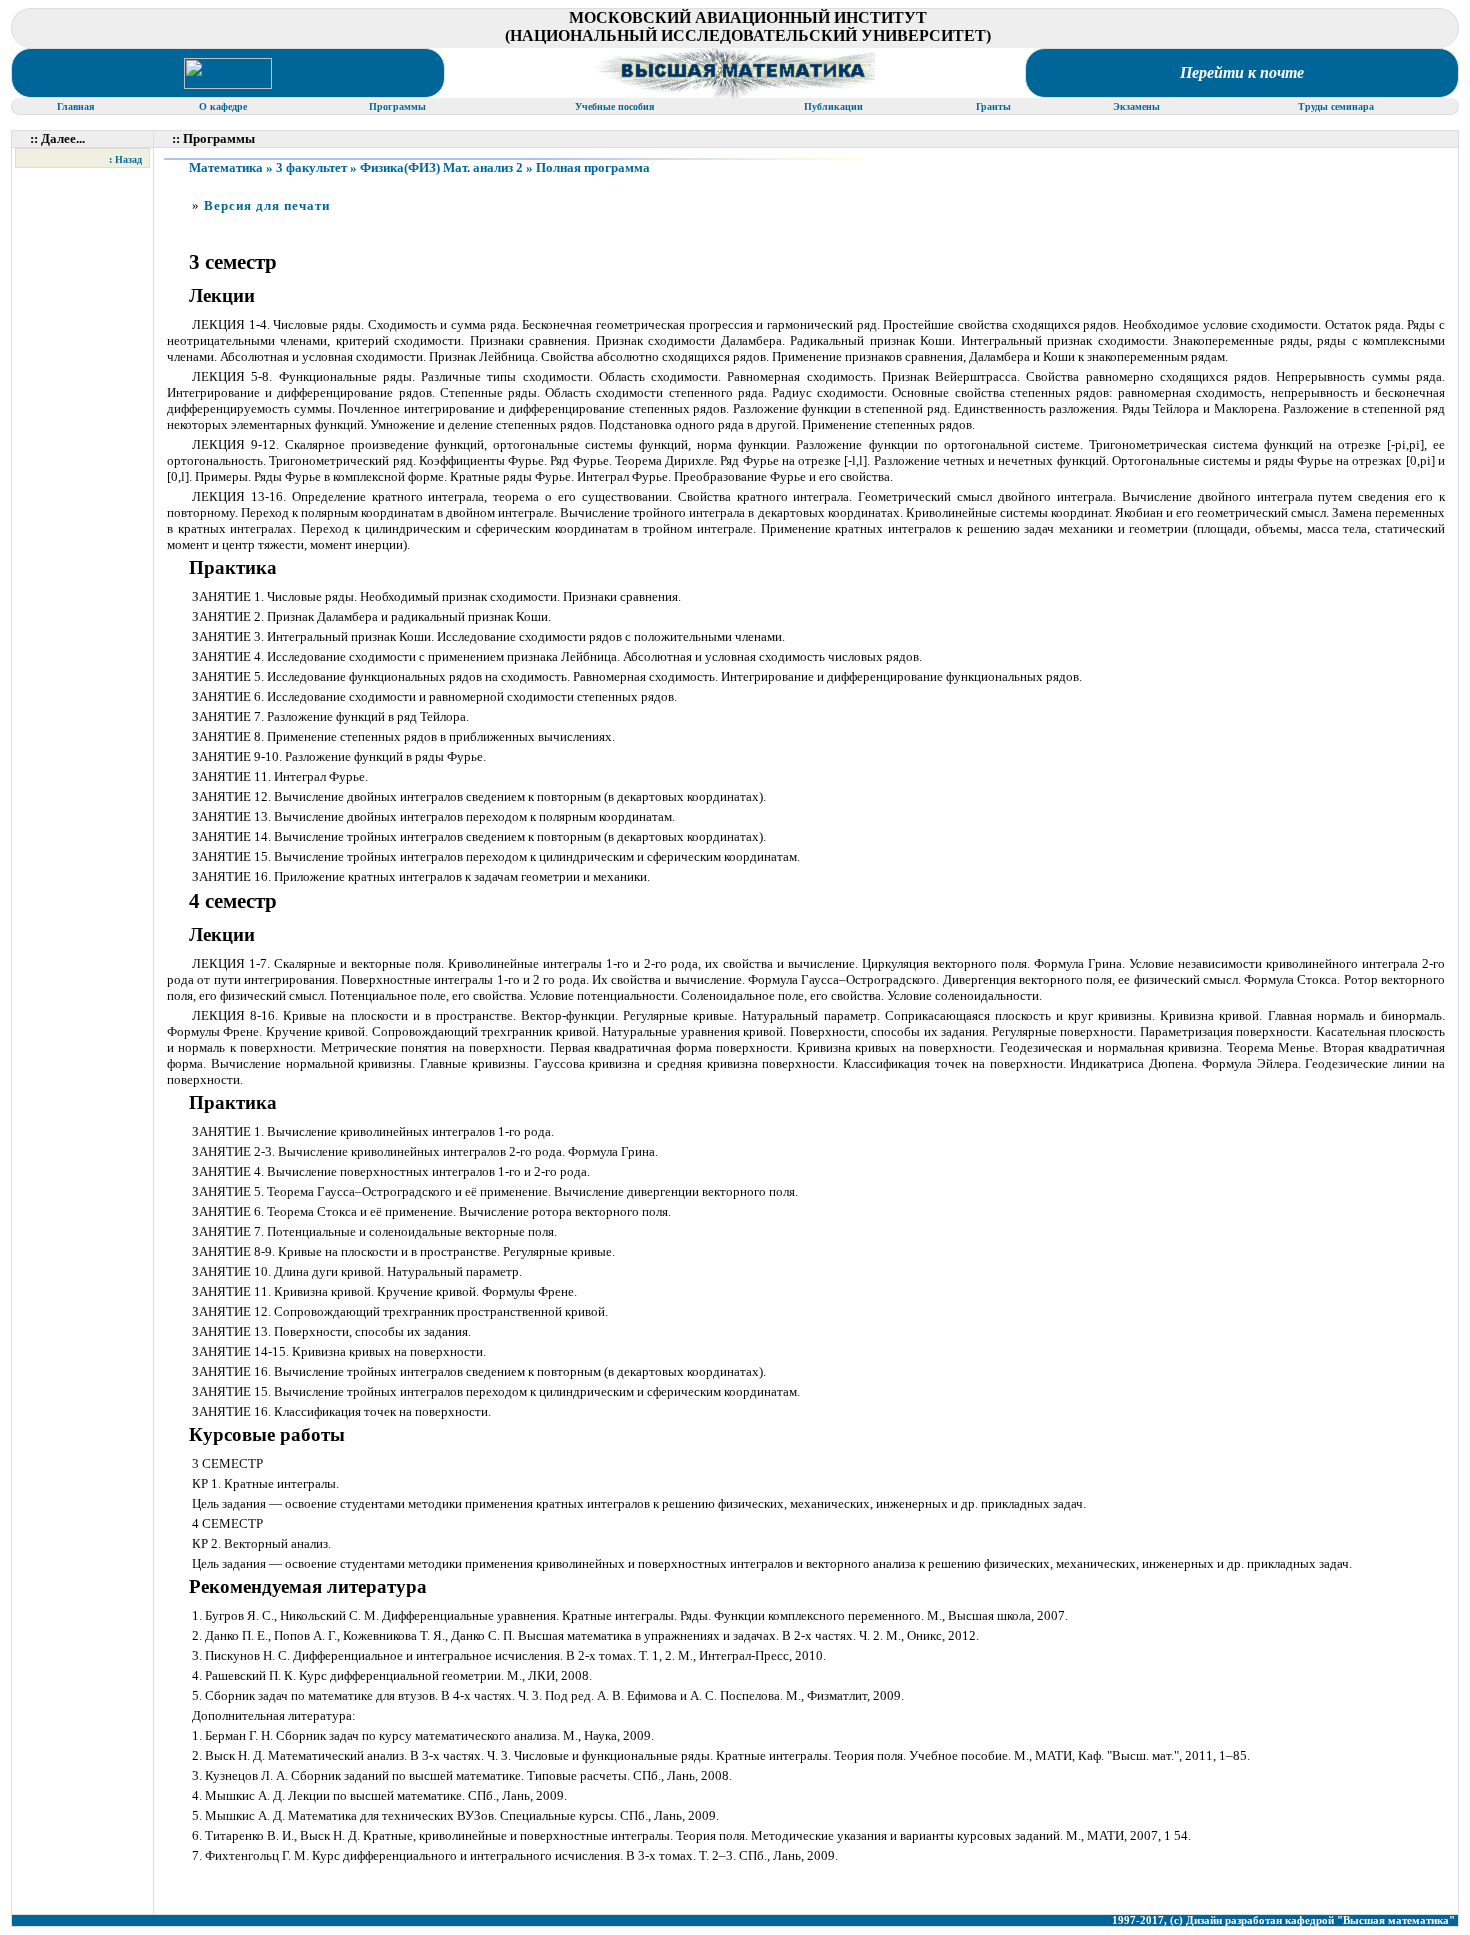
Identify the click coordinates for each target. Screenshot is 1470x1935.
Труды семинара (1337, 106)
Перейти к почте (1242, 72)
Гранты (995, 106)
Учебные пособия (616, 106)
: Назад (125, 159)
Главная (77, 106)
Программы (399, 106)
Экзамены (1138, 106)
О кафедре (224, 106)
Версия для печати (267, 205)
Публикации (833, 106)
